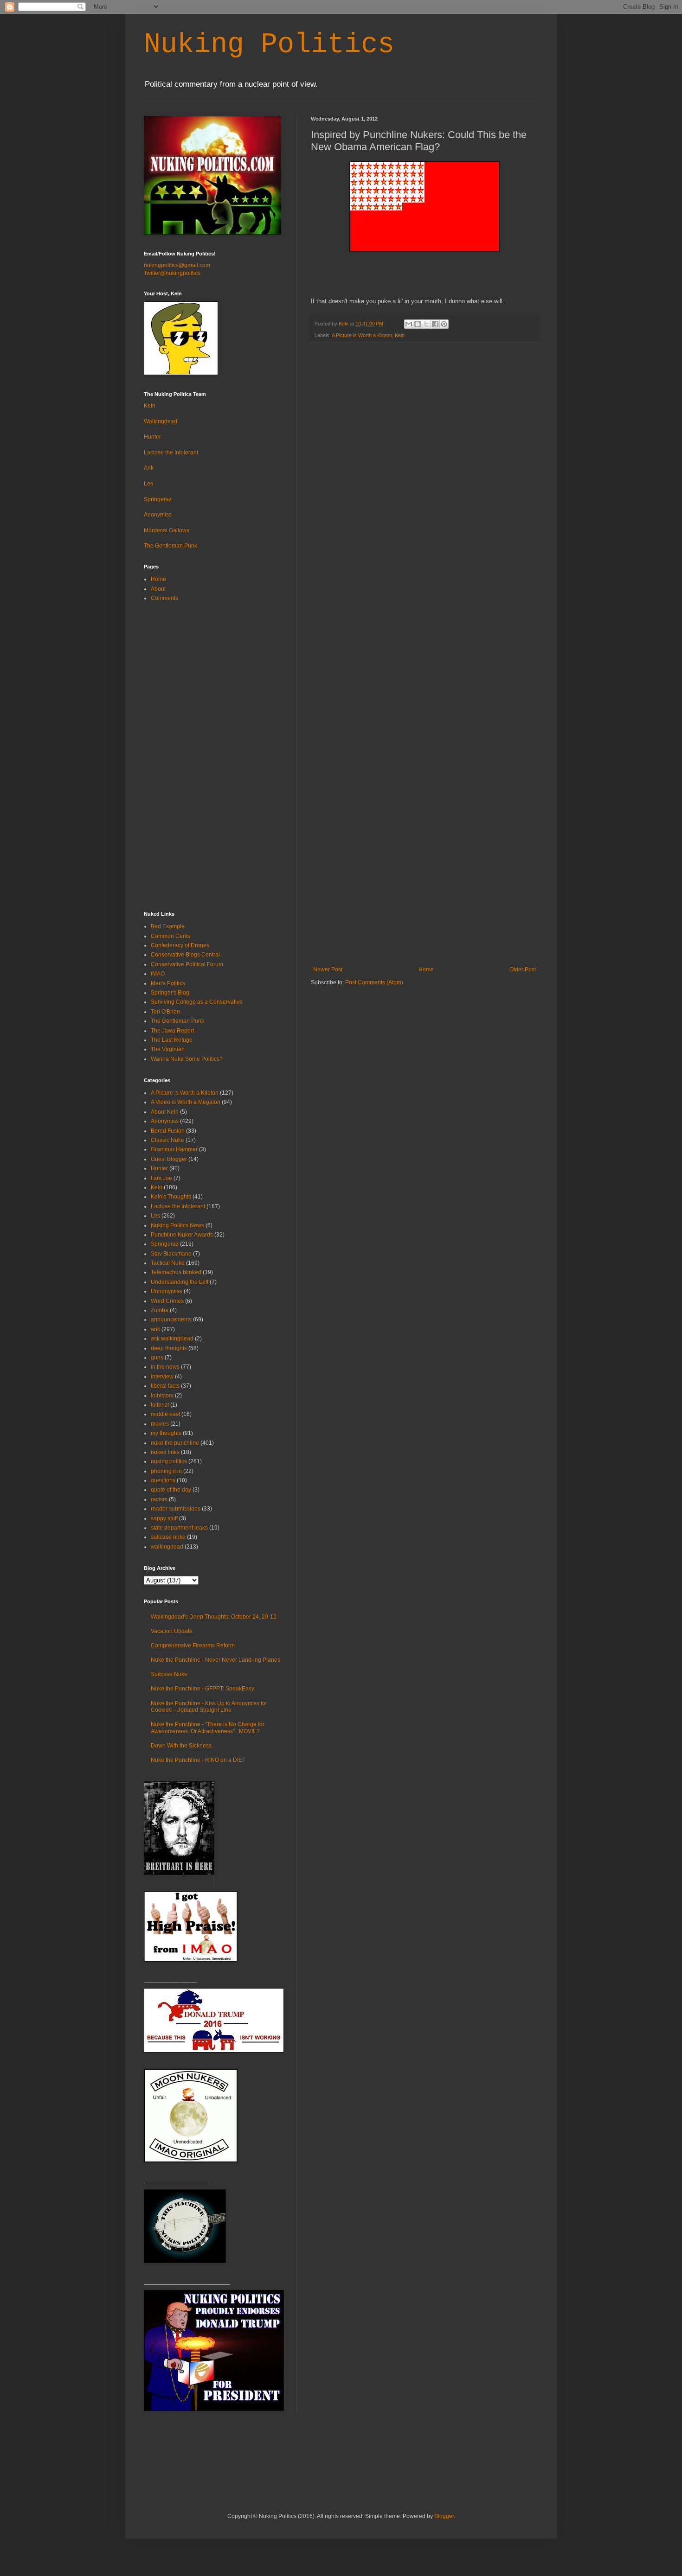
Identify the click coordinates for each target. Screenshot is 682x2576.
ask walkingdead (172, 1339)
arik (155, 1329)
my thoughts (166, 1433)
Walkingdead (161, 421)
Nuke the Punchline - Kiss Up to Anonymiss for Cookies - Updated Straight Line (209, 1707)
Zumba (160, 1310)
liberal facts (165, 1386)
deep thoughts (169, 1348)
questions (163, 1480)
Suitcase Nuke (169, 1674)
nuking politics (169, 1461)
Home (426, 969)
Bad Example (168, 926)
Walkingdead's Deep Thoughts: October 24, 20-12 (214, 1617)
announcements (171, 1320)
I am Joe (161, 1178)
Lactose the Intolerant (171, 453)
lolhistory (162, 1396)
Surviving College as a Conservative (197, 1002)
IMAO (158, 974)
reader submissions (176, 1509)
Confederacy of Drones (180, 945)
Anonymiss (158, 515)
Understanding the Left (180, 1282)
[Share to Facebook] (435, 324)
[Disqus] (425, 470)
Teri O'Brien (165, 1012)
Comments (164, 598)
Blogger (444, 2516)
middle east (165, 1414)
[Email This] (409, 324)
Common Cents (170, 936)
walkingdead (167, 1547)
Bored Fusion (168, 1131)
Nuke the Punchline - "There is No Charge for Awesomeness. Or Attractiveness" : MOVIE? (208, 1728)
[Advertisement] (425, 897)
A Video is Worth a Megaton (186, 1102)
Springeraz (158, 499)
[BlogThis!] (418, 324)
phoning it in (166, 1471)
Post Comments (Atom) (374, 982)
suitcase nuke (168, 1537)
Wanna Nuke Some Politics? (187, 1059)
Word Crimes (167, 1301)
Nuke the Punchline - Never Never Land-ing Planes (216, 1660)
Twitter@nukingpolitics (172, 273)
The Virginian (168, 1049)
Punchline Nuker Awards (182, 1235)
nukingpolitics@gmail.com (177, 265)
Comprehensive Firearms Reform (193, 1645)
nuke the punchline (175, 1443)
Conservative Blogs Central (185, 955)
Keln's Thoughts (171, 1197)
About (158, 589)
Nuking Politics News (177, 1225)
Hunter (152, 437)
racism (159, 1499)
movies (160, 1424)
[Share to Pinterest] (444, 324)
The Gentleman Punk (170, 546)
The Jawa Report (172, 1031)
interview (162, 1377)
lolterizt (160, 1405)
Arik (149, 468)
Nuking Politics (269, 45)
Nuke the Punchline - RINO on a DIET (198, 1760)
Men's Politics (168, 983)
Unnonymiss (167, 1291)
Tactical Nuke (168, 1263)
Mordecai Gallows (167, 530)
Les (148, 484)
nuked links (165, 1452)
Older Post (523, 969)
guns (157, 1358)
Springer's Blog (170, 993)
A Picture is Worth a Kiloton (362, 335)
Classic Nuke (167, 1140)
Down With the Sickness (181, 1746)
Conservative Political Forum (187, 964)
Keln (400, 335)
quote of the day (171, 1490)
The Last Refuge (172, 1040)
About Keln (165, 1112)
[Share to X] (426, 324)
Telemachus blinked (176, 1272)
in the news (165, 1367)
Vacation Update (172, 1631)
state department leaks (179, 1528)
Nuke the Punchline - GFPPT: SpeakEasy (203, 1689)
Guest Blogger (169, 1159)
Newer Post (328, 969)
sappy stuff (164, 1518)
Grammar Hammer (174, 1149)
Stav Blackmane (171, 1254)
